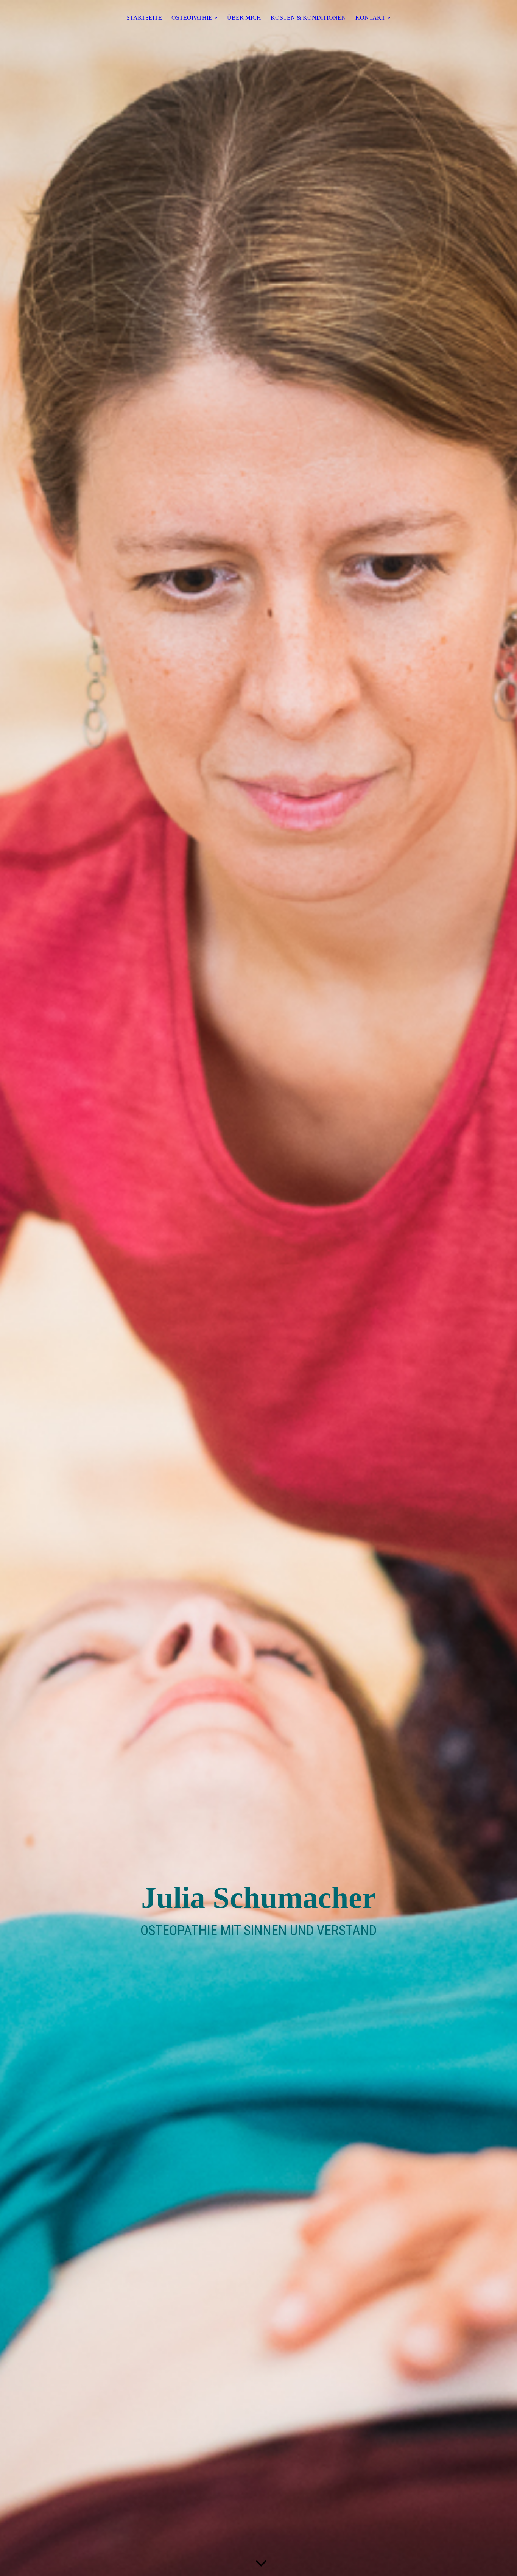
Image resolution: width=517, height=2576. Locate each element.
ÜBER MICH (244, 18)
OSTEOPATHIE (192, 18)
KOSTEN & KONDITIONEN (308, 18)
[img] (258, 1288)
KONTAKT (370, 18)
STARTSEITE (144, 18)
